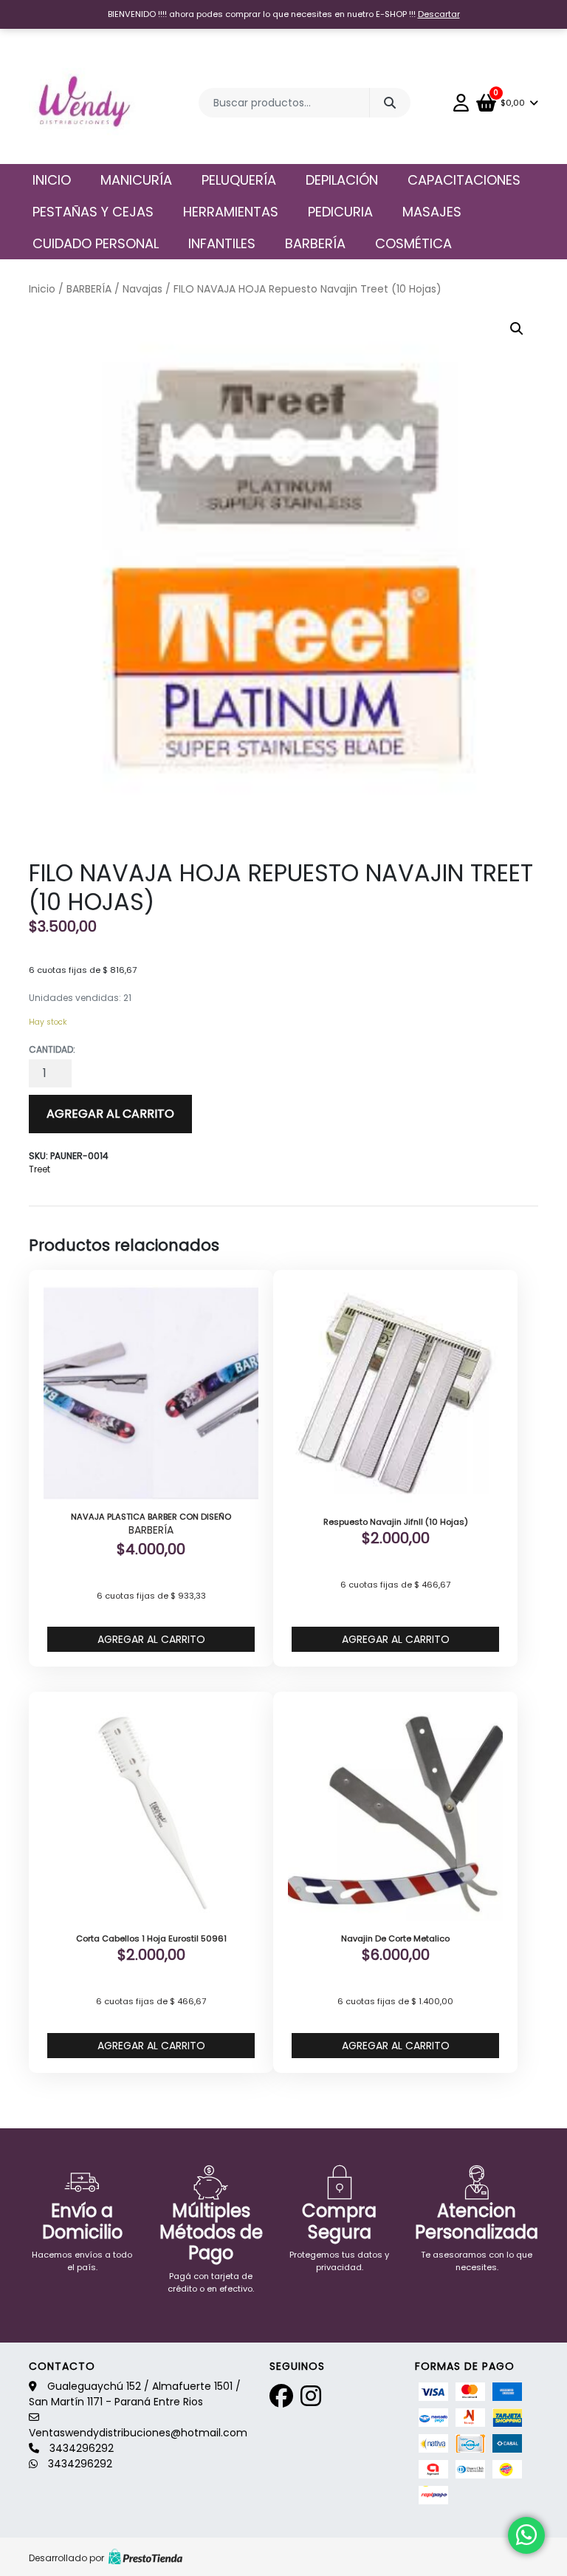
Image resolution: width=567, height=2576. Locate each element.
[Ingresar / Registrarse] (465, 103)
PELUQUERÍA (239, 180)
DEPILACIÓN (342, 180)
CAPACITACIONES (464, 180)
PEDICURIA (340, 212)
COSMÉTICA (413, 243)
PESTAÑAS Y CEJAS (93, 212)
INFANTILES (222, 243)
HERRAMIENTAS (231, 212)
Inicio (52, 180)
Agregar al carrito (110, 1114)
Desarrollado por (66, 2558)
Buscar (390, 103)
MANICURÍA (136, 180)
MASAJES (432, 212)
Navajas (142, 289)
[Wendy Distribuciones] (82, 103)
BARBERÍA (315, 243)
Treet (39, 1169)
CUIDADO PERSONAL (96, 243)
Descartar (439, 14)
